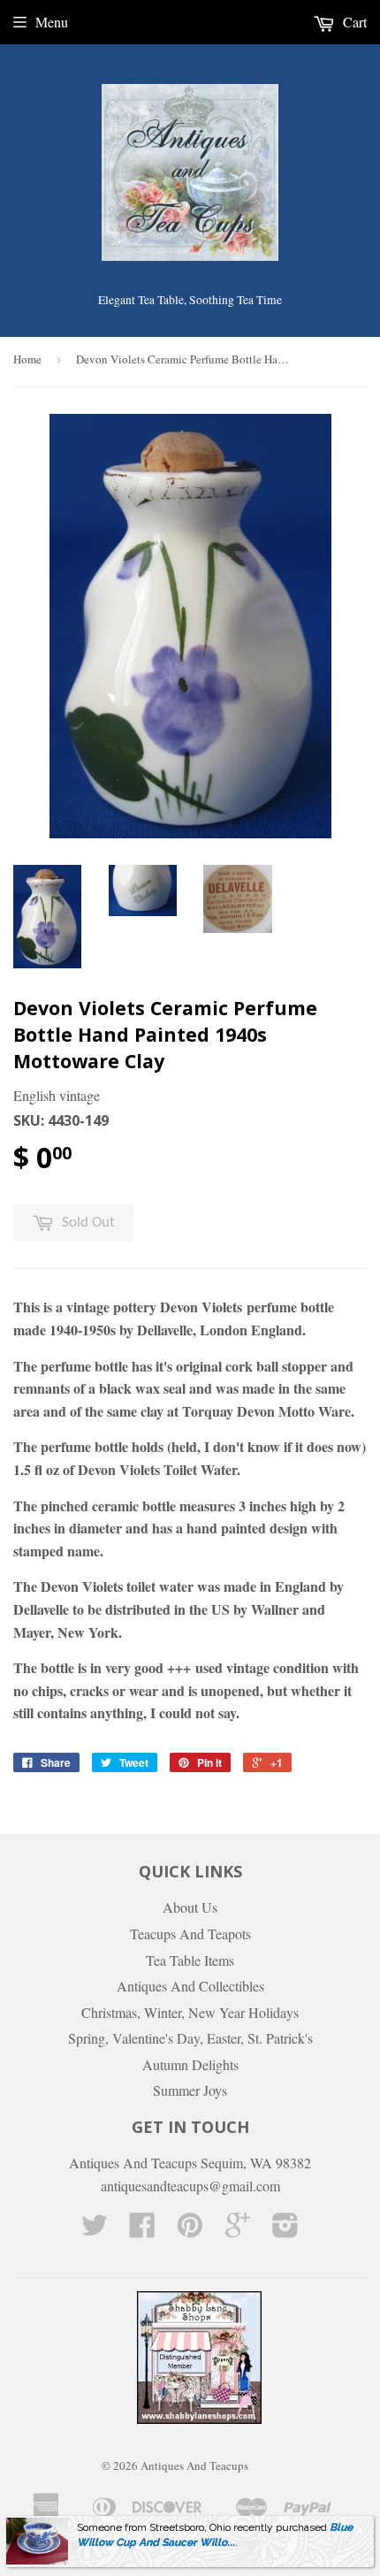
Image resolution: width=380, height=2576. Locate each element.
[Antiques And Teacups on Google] (238, 2230)
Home (27, 359)
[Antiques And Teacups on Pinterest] (190, 2230)
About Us (190, 1907)
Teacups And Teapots (190, 1934)
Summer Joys (190, 2090)
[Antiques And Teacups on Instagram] (285, 2230)
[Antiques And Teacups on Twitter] (95, 2230)
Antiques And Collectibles (190, 1986)
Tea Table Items (190, 1960)
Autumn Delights (190, 2064)
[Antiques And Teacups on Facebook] (142, 2230)
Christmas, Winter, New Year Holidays (190, 2012)
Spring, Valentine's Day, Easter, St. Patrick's (190, 2038)
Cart (353, 22)
